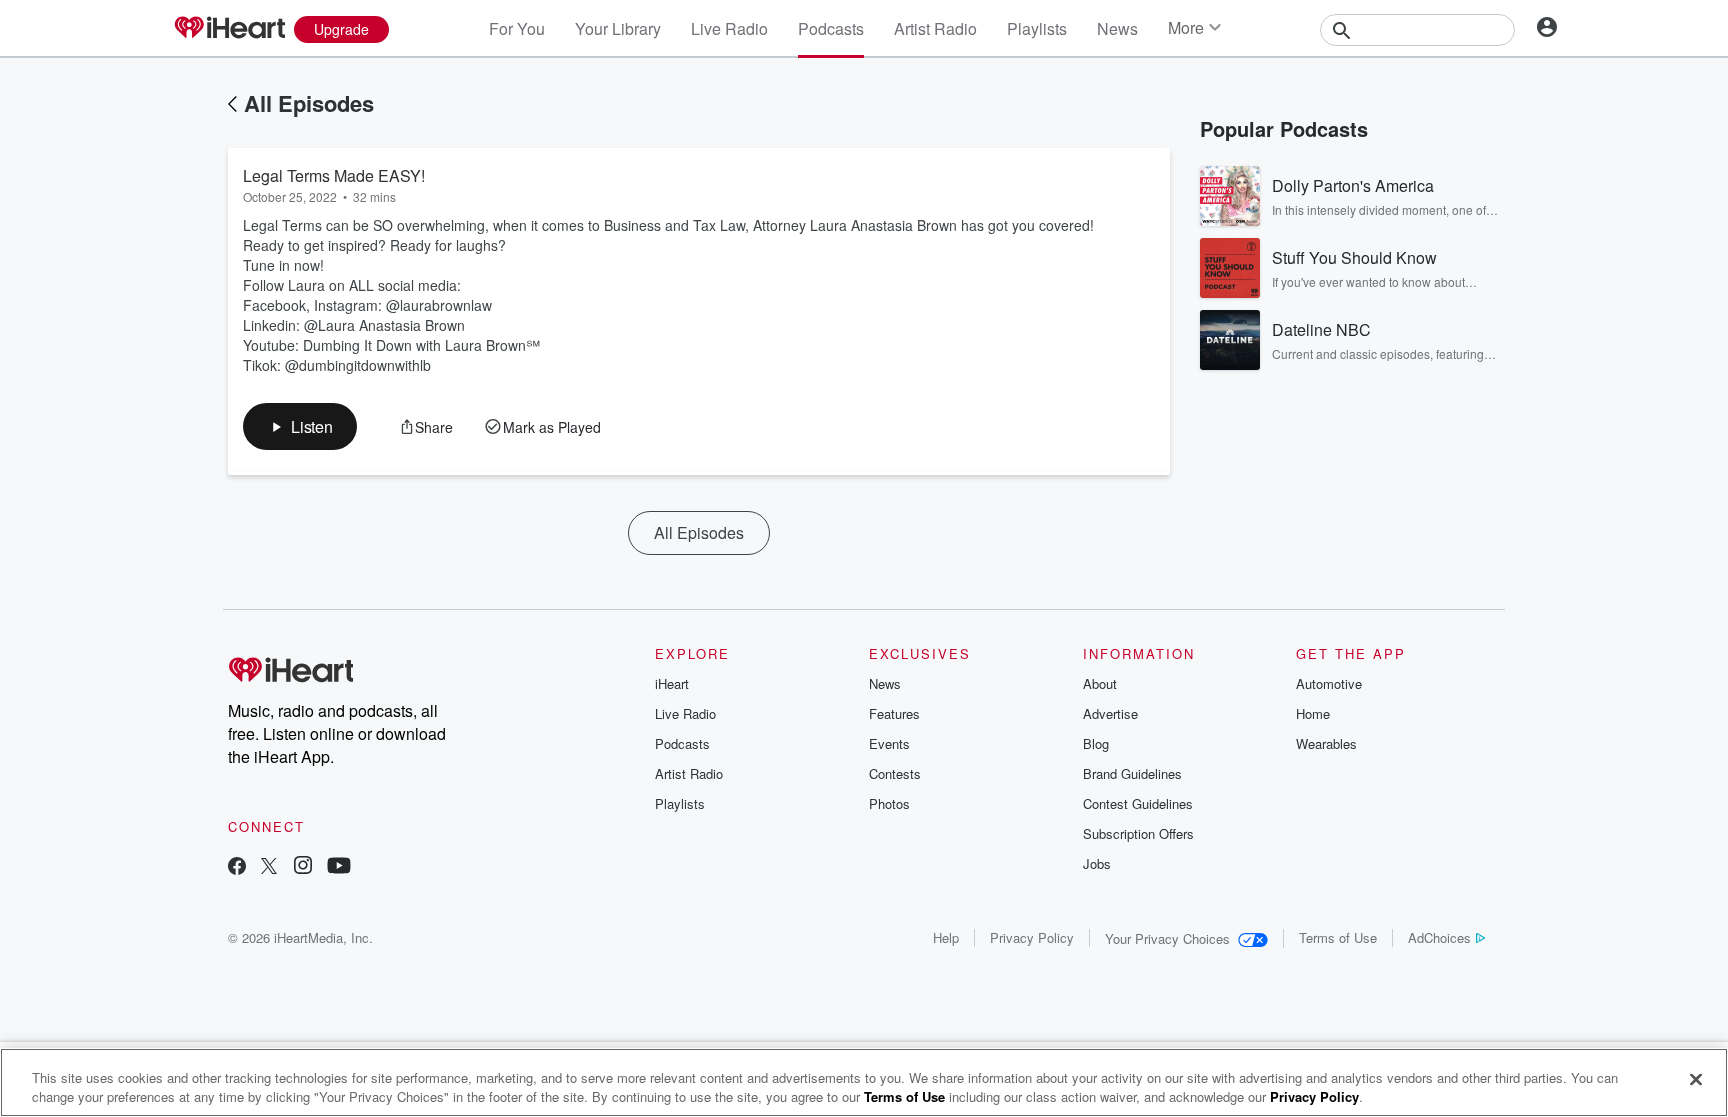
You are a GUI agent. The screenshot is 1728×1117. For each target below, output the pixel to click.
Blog (1096, 743)
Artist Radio (935, 28)
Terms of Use (1338, 937)
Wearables (1326, 743)
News (1117, 28)
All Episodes (309, 103)
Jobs (1097, 863)
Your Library (618, 28)
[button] (300, 426)
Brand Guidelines (1132, 773)
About (1100, 683)
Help (946, 937)
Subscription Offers (1138, 833)
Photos (889, 803)
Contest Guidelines (1138, 803)
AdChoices (1439, 937)
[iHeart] (229, 29)
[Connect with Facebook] (237, 867)
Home (1313, 713)
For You (517, 28)
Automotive (1329, 683)
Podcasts (831, 28)
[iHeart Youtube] (339, 867)
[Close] (1696, 1080)
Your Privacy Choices (1167, 938)
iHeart (672, 683)
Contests (895, 773)
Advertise (1110, 713)
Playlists (1037, 28)
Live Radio (729, 28)
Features (894, 713)
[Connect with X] (269, 867)
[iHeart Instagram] (303, 867)
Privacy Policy (1032, 937)
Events (889, 743)
